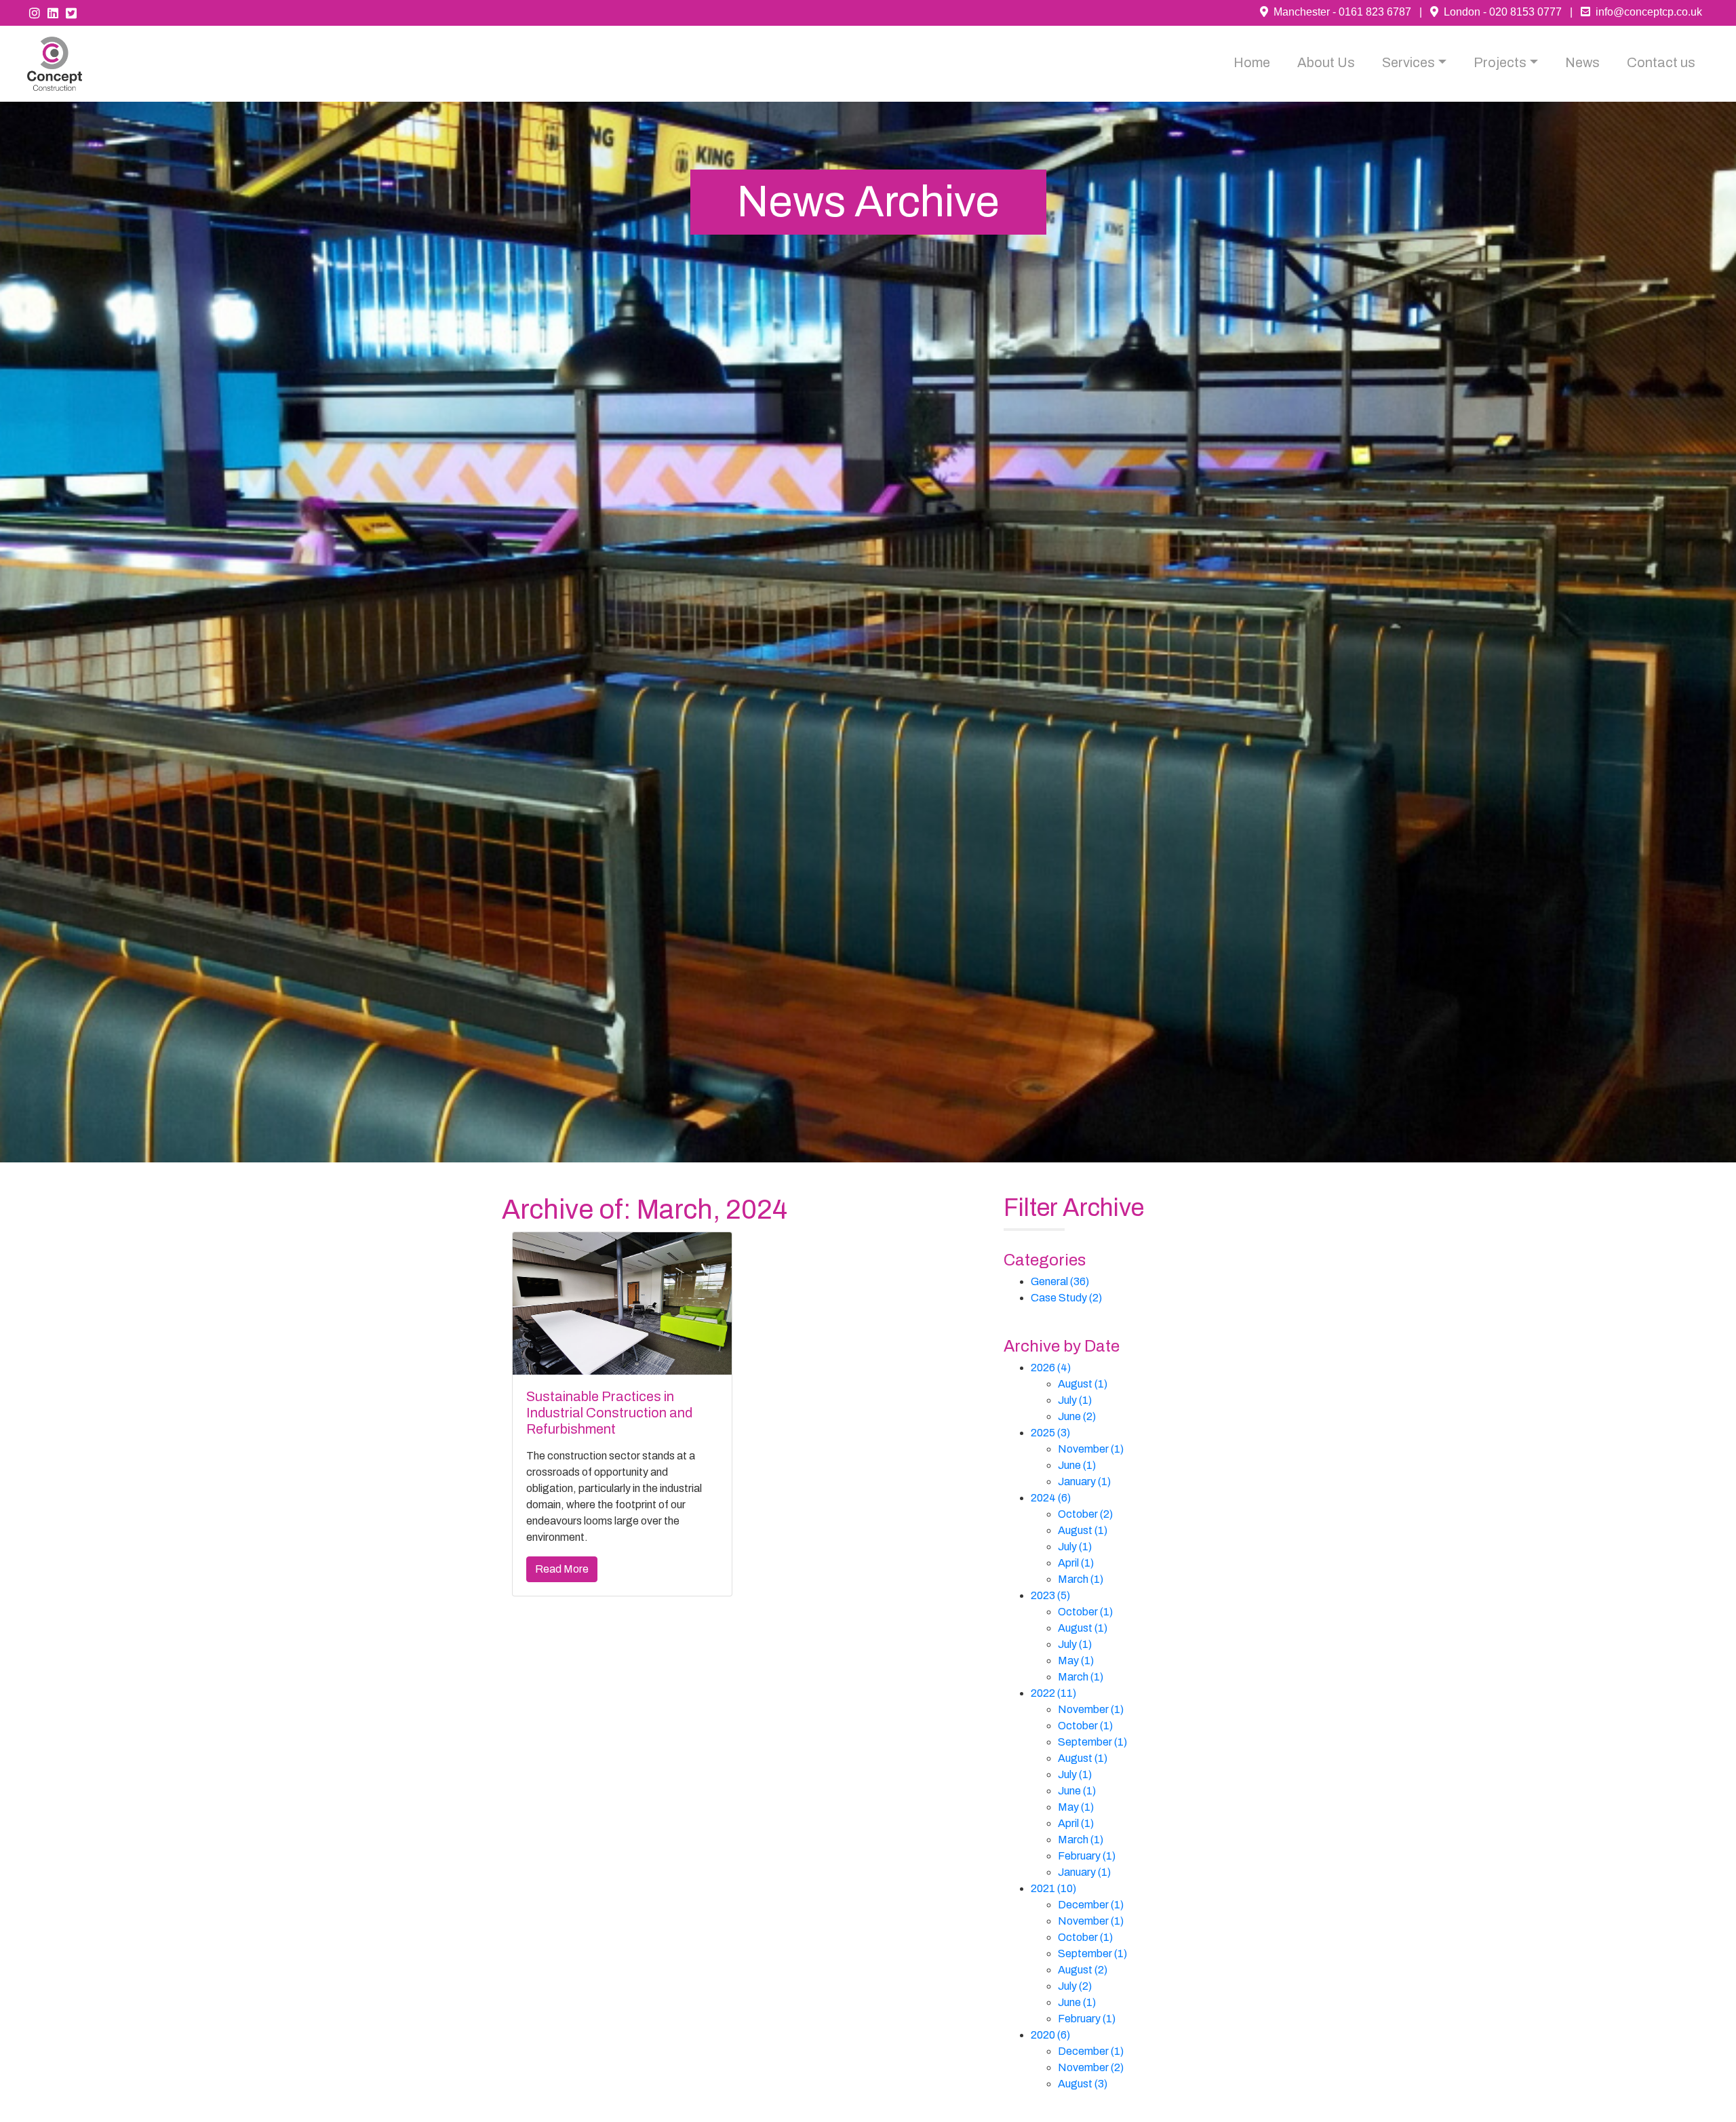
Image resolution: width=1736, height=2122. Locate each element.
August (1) (1083, 1384)
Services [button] (1408, 62)
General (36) (1060, 1281)
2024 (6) (1051, 1498)
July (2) (1075, 1986)
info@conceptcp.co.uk (1646, 12)
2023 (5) (1050, 1595)
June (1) (1077, 1465)
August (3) (1083, 2084)
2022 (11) (1053, 1693)
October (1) (1085, 1612)
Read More (562, 1569)
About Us (1326, 62)
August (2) (1083, 1970)
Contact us (1661, 62)
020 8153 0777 (1525, 12)
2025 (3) (1050, 1433)
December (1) (1091, 1905)
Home (1252, 62)
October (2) (1085, 1514)
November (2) (1091, 2067)
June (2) (1077, 1416)
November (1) (1091, 1449)
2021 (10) (1053, 1888)
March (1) (1081, 1579)
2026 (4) (1051, 1368)
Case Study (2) (1066, 1298)
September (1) (1092, 1742)
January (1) (1084, 1481)
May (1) (1076, 1661)
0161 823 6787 (1375, 12)
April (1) (1076, 1563)
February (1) (1087, 1856)
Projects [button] (1500, 62)
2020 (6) (1050, 2035)
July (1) (1075, 1400)
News (1582, 62)
